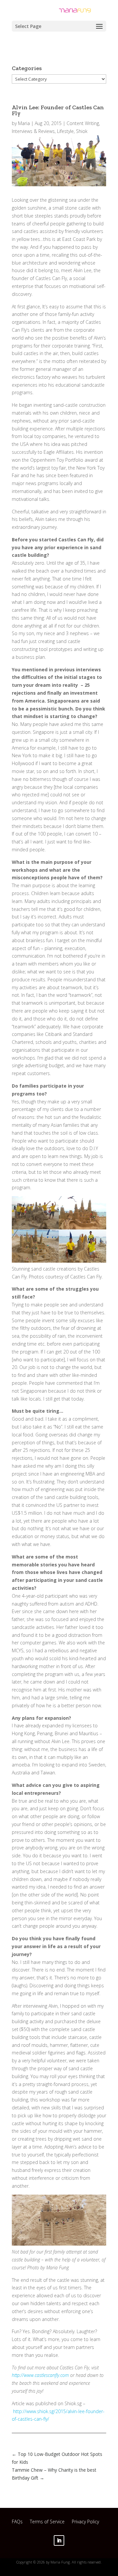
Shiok (82, 131)
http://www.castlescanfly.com (40, 2375)
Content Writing (83, 123)
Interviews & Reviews (33, 131)
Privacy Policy (85, 2523)
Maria (24, 123)
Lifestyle (65, 131)
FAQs (17, 2523)
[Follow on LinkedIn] (59, 2540)
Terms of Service (47, 2523)
